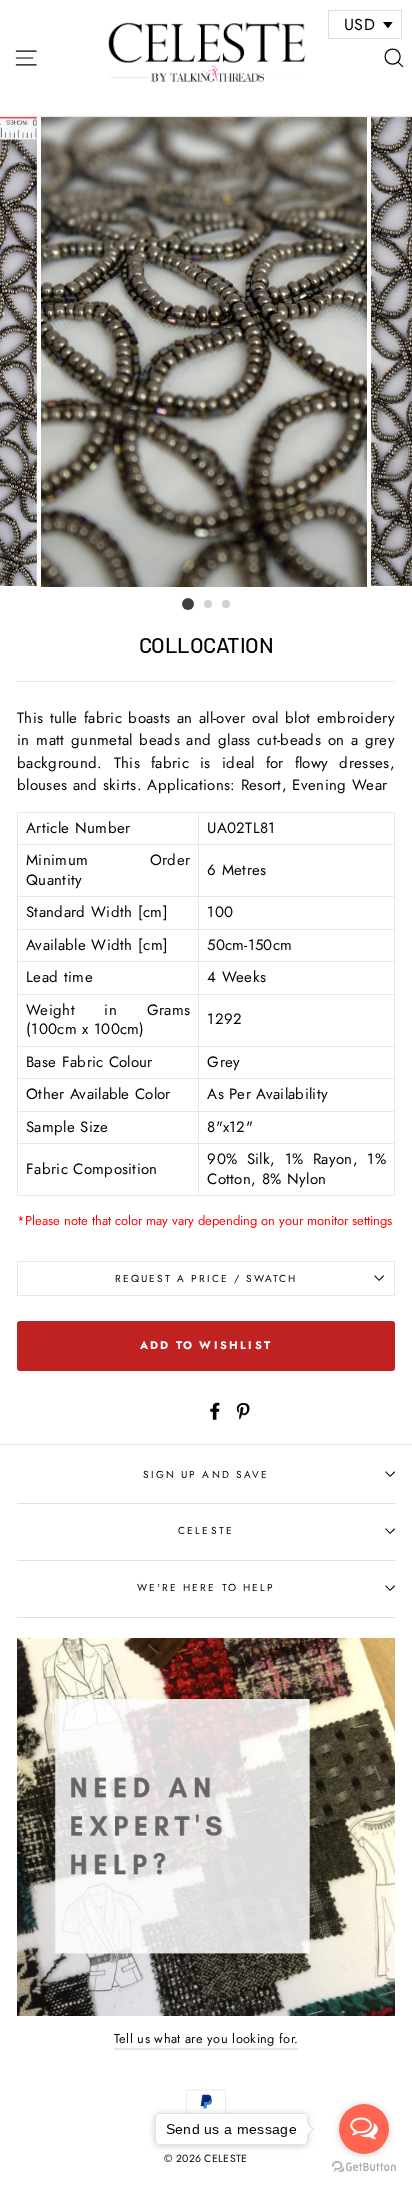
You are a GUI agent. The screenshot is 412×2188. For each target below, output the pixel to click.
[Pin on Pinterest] (243, 1410)
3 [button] (227, 605)
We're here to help (206, 1587)
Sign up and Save (206, 1474)
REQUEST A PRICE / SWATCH (206, 1278)
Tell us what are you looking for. (206, 2038)
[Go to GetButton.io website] (364, 2167)
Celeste (205, 1530)
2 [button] (209, 605)
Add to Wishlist (206, 1345)
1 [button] (188, 604)
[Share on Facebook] (215, 1410)
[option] (206, 352)
